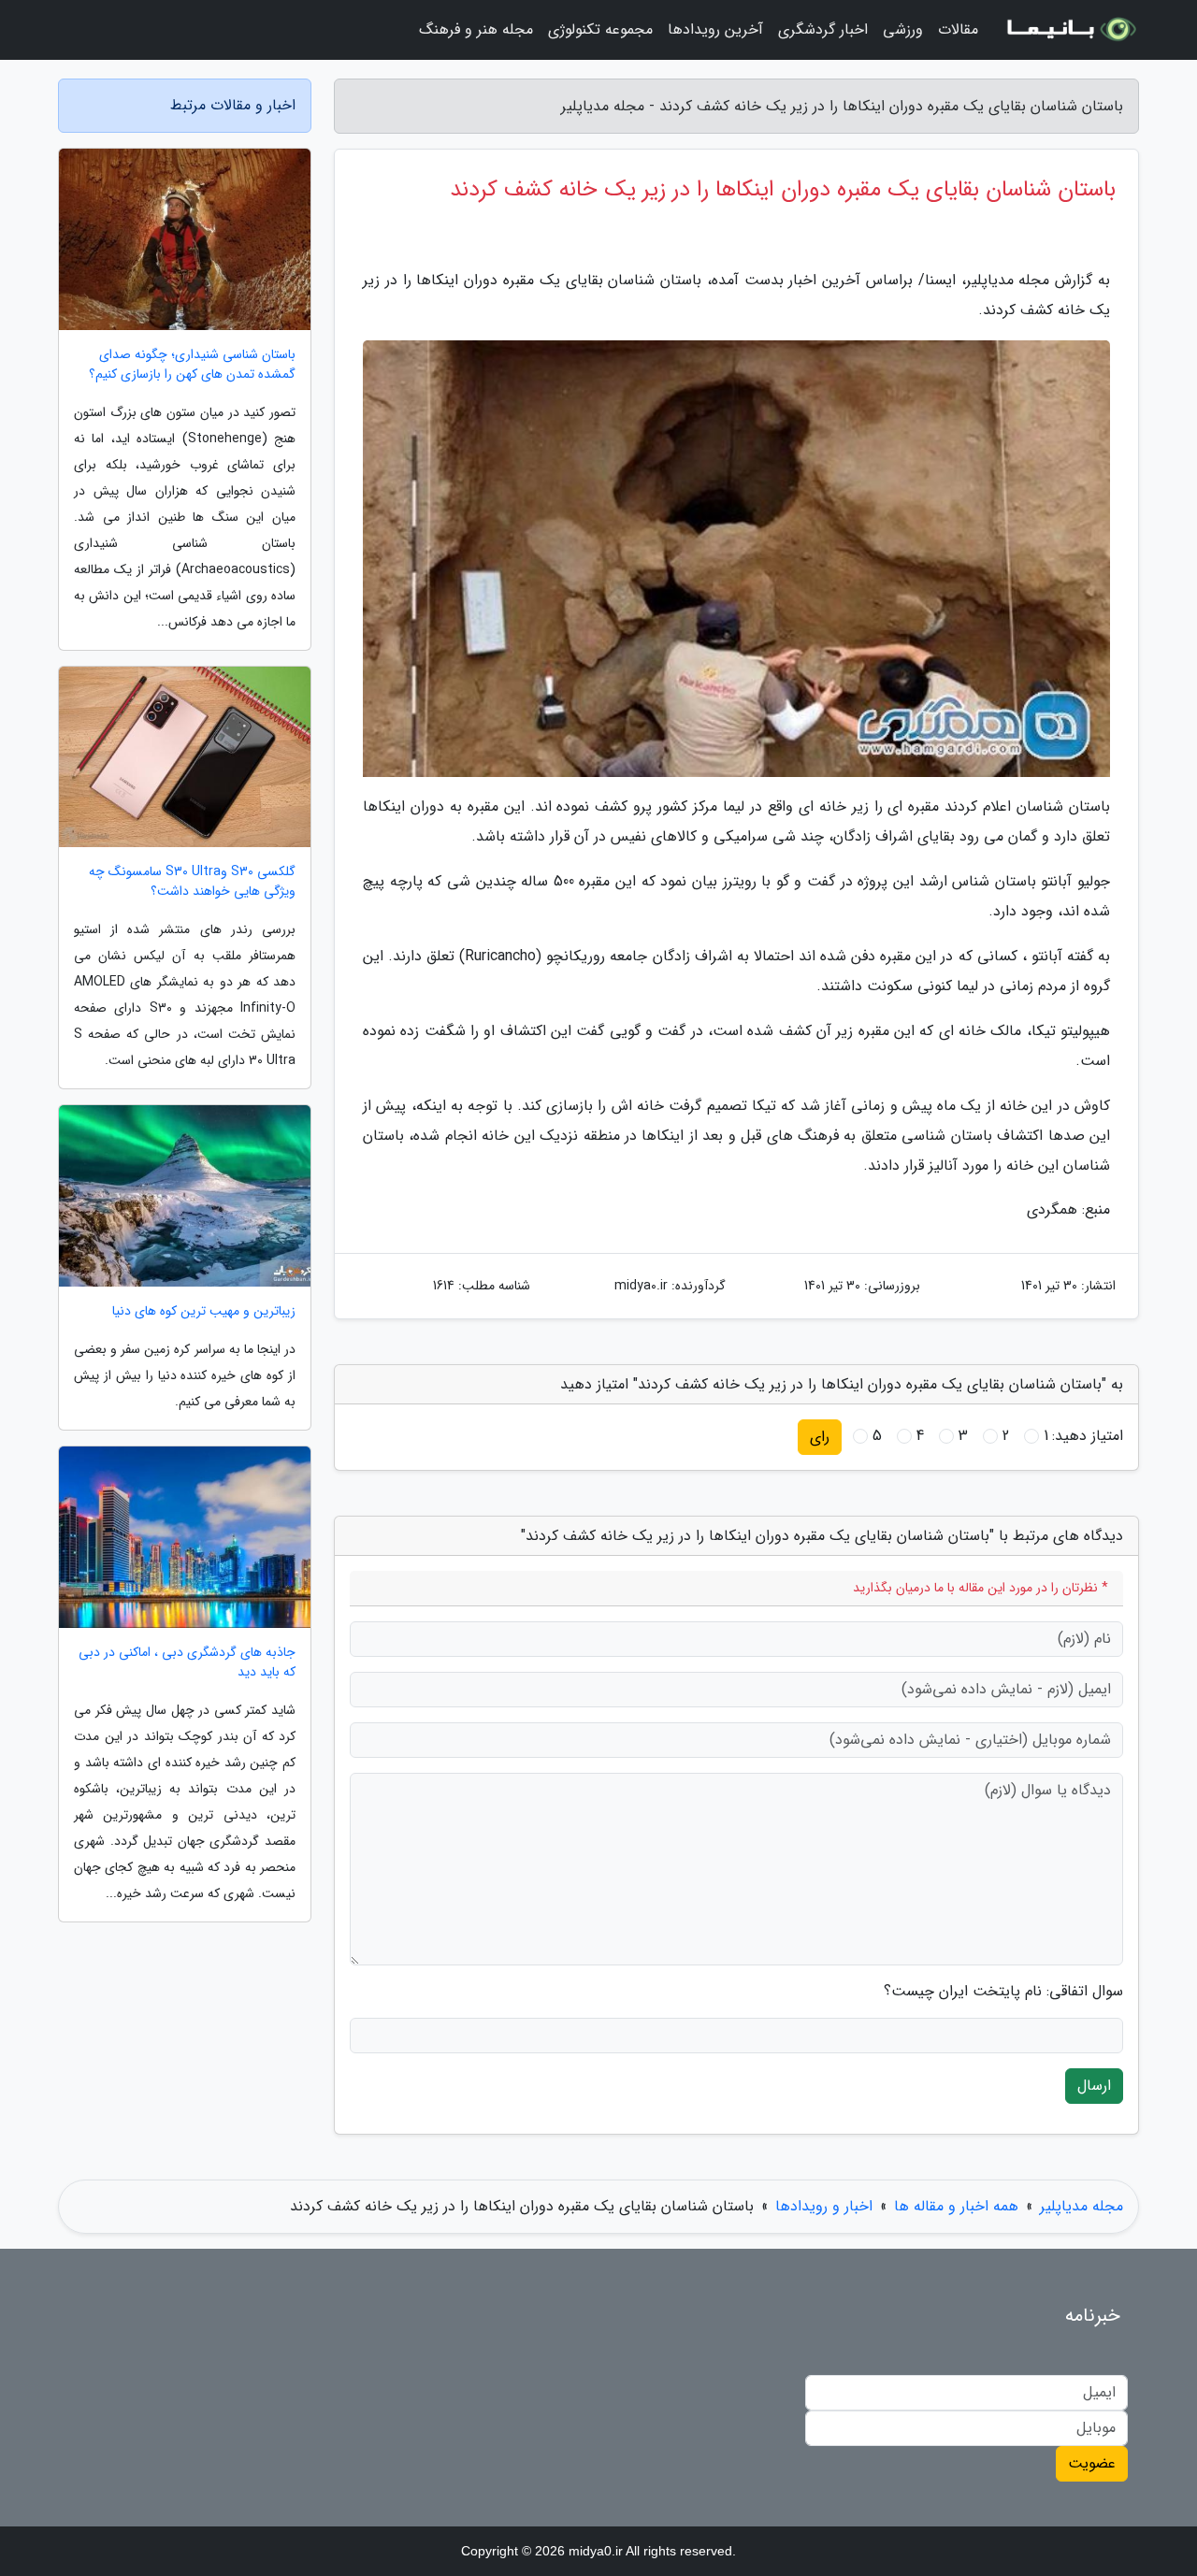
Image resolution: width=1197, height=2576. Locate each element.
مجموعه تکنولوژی (600, 29)
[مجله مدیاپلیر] (1070, 30)
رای (820, 1437)
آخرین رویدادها (715, 29)
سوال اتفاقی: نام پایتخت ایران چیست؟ (1003, 1992)
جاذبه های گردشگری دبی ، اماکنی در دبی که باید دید (187, 1662)
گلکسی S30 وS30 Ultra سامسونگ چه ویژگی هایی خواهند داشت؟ (192, 882)
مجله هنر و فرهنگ (476, 29)
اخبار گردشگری (823, 29)
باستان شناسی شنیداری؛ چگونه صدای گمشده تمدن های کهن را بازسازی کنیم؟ (192, 365)
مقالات (958, 29)
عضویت (1092, 2463)
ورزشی (903, 29)
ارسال (1094, 2086)
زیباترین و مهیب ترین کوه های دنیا (204, 1311)
